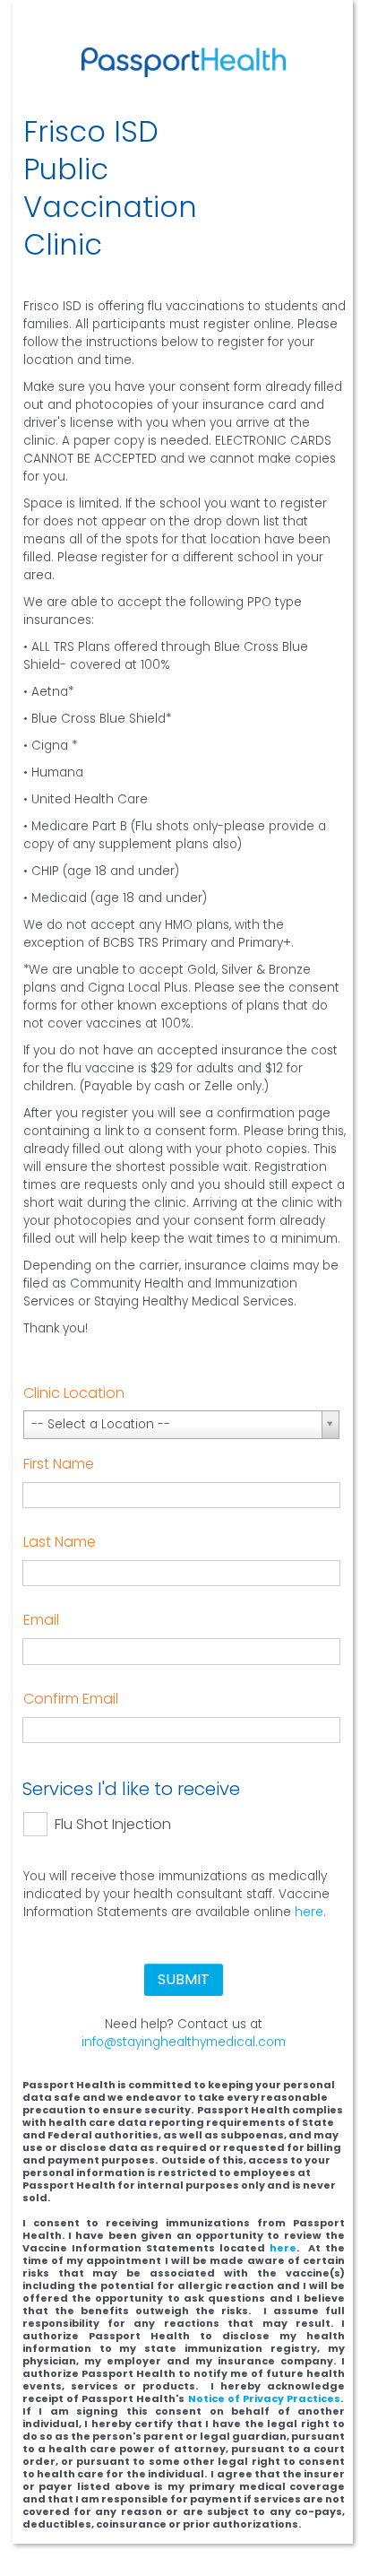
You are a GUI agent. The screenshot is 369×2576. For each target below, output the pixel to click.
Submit (184, 1979)
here (309, 1912)
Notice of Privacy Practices (265, 2398)
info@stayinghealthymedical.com (184, 2042)
